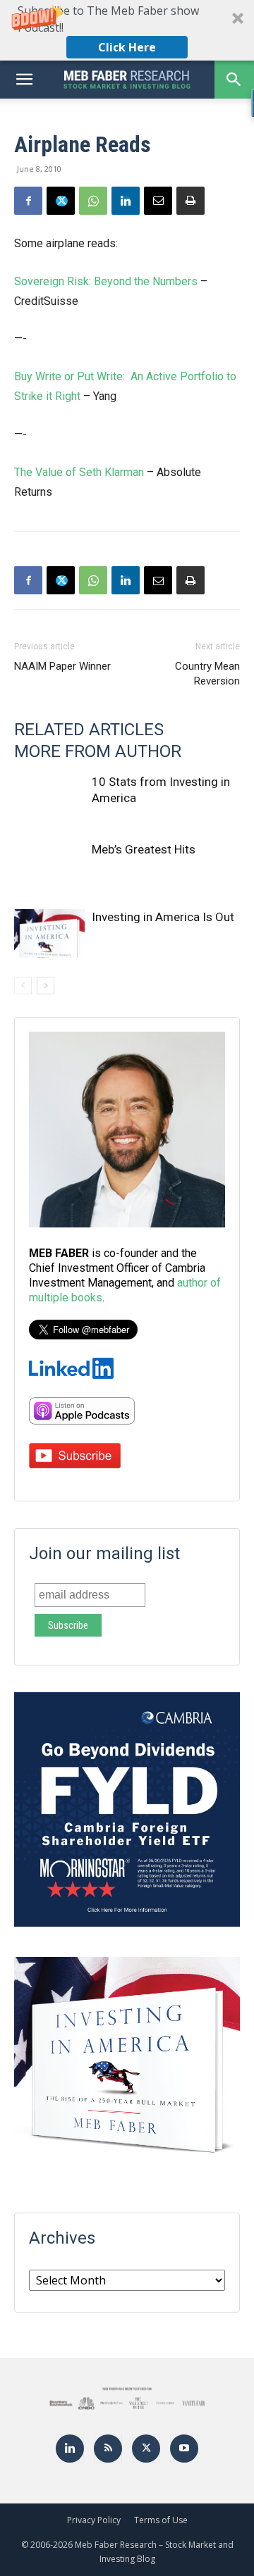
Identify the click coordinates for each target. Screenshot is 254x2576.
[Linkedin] (126, 201)
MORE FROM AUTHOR (98, 751)
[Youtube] (184, 2449)
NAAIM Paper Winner (62, 666)
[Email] (158, 201)
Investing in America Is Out (163, 917)
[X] (61, 201)
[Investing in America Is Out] (49, 933)
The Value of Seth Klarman (79, 472)
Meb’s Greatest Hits (144, 849)
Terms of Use (161, 2520)
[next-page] (46, 986)
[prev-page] (23, 986)
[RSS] (108, 2449)
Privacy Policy (94, 2520)
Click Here (127, 47)
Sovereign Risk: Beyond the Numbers (106, 281)
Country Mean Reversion (207, 674)
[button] (127, 30)
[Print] (190, 201)
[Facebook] (28, 201)
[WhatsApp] (93, 201)
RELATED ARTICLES (89, 730)
